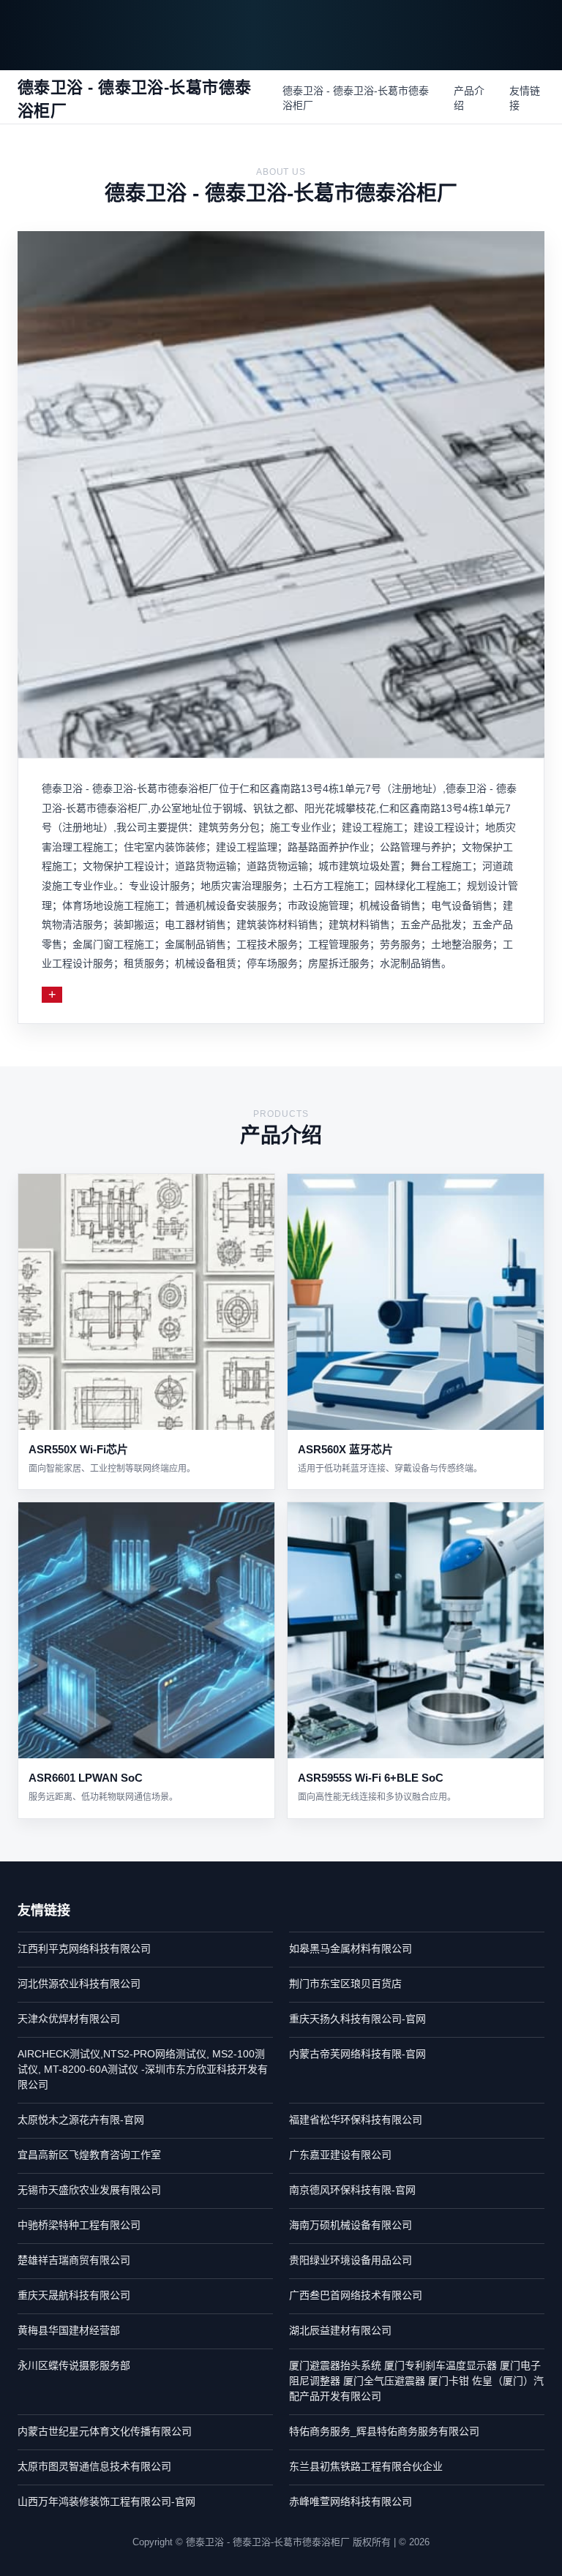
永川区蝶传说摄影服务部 (74, 2365)
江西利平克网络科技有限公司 (84, 1948)
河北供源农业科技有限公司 (79, 1984)
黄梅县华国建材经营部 (69, 2330)
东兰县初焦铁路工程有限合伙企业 (366, 2466)
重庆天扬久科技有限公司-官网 (357, 2019)
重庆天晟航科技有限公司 (74, 2295)
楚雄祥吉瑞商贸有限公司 (74, 2260)
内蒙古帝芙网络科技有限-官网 (357, 2054)
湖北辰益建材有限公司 (340, 2330)
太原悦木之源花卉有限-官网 (81, 2120)
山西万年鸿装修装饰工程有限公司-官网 (106, 2501)
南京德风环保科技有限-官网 (352, 2190)
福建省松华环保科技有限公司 (356, 2120)
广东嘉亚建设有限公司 (340, 2155)
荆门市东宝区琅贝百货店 (345, 1984)
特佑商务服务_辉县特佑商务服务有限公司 (384, 2431)
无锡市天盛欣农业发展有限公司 (89, 2190)
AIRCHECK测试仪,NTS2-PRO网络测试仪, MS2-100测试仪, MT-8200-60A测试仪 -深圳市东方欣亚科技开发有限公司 (143, 2069)
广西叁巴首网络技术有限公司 (356, 2295)
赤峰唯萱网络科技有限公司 (351, 2501)
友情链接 (525, 98)
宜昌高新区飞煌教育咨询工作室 (89, 2155)
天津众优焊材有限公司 (69, 2019)
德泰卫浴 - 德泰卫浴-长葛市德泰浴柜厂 (356, 98)
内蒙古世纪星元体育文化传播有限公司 (105, 2431)
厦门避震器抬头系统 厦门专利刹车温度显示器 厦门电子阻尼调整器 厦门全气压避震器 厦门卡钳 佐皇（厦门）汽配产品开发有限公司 (416, 2381)
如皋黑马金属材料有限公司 (351, 1948)
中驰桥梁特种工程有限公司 (79, 2225)
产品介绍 (469, 98)
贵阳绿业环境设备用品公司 (351, 2260)
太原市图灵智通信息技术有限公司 (94, 2466)
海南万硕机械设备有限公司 (351, 2225)
